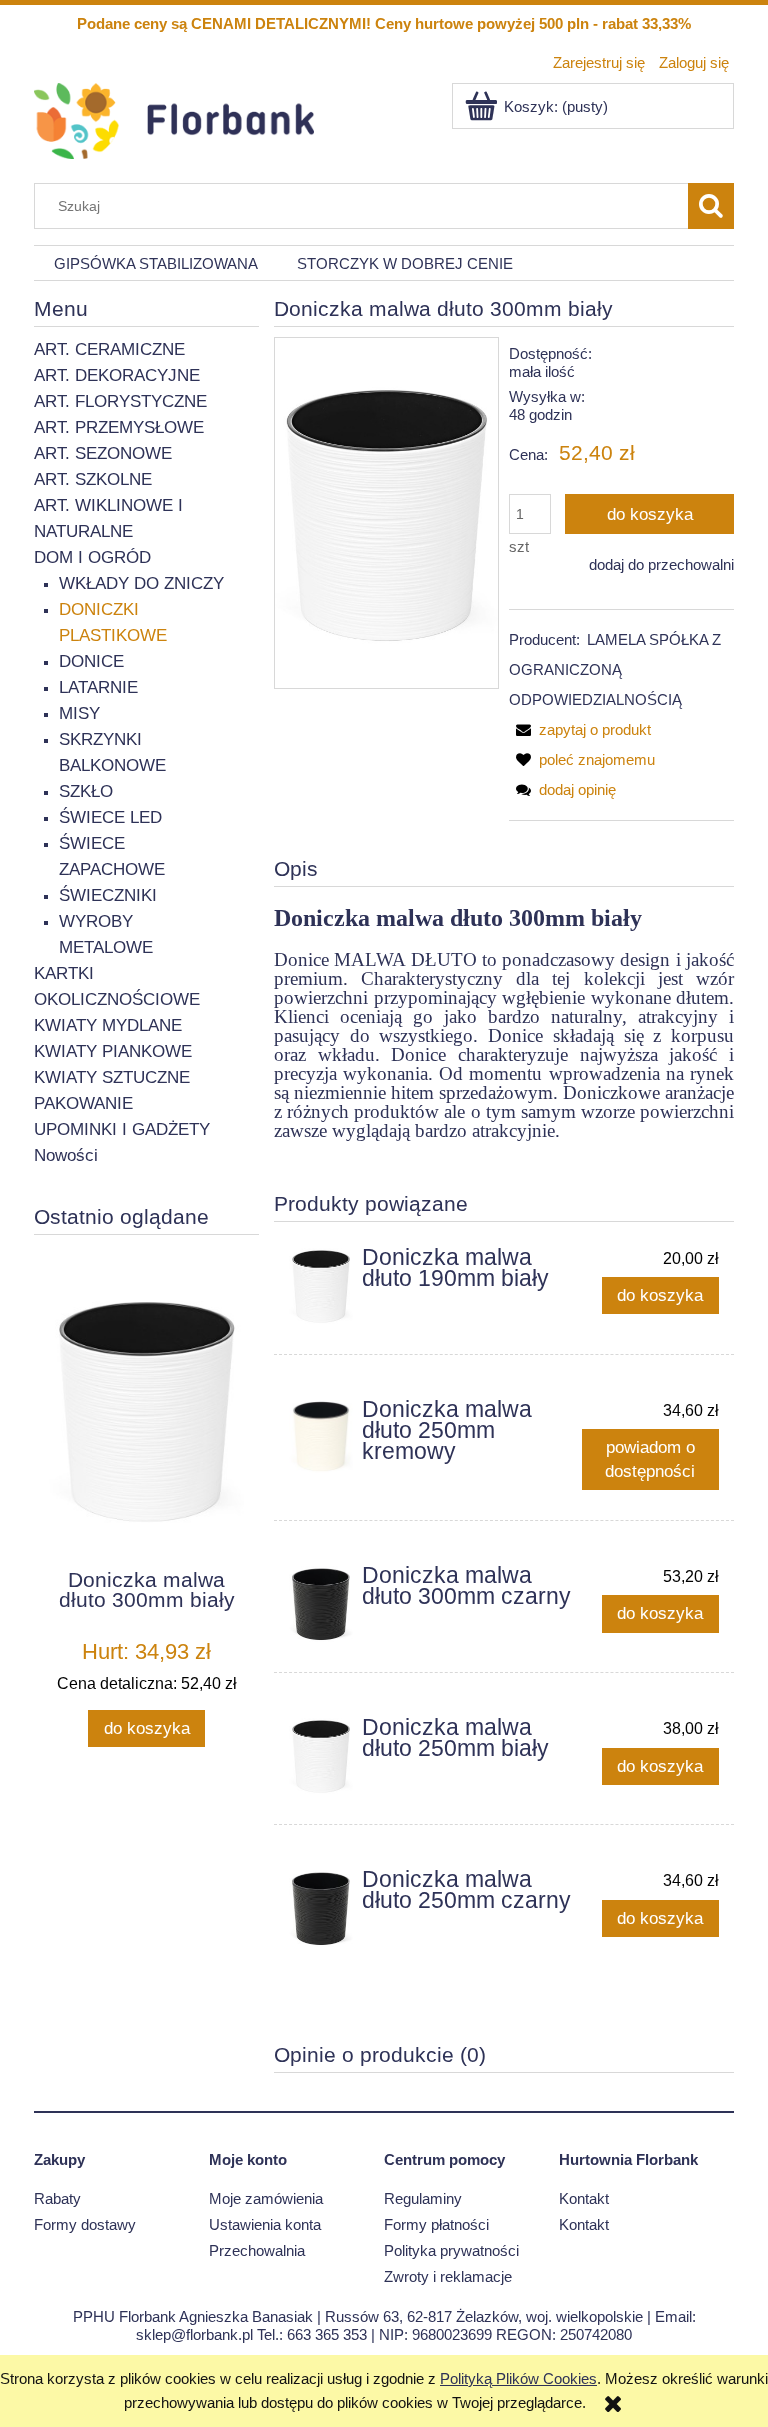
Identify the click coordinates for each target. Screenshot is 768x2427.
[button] (580, 729)
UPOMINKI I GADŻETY (122, 1129)
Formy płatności (436, 2224)
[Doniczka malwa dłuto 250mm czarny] (321, 1908)
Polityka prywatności (451, 2250)
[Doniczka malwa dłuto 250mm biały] (321, 1756)
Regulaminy (423, 2198)
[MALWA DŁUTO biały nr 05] (386, 512)
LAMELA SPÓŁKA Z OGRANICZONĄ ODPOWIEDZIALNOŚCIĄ (615, 669)
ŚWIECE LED (110, 817)
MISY (79, 713)
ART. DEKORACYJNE (117, 375)
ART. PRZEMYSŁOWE (119, 427)
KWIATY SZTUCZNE (112, 1077)
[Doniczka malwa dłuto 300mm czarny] (321, 1604)
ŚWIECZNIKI (108, 895)
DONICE (91, 661)
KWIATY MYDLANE (108, 1025)
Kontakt (584, 2198)
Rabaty (57, 2198)
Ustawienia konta (265, 2224)
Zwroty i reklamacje (448, 2276)
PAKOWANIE (83, 1103)
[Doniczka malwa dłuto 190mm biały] (321, 1286)
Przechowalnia (257, 2250)
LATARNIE (98, 687)
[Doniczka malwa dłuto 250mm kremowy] (321, 1436)
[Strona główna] (174, 118)
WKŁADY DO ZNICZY (141, 583)
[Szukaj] (711, 206)
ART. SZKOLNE (93, 479)
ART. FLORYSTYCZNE (120, 401)
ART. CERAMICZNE (109, 349)
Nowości (66, 1155)
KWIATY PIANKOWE (113, 1051)
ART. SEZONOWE (103, 453)
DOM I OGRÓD (92, 557)
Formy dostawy (85, 2224)
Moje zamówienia (266, 2198)
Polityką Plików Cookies (518, 2378)
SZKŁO (86, 791)
